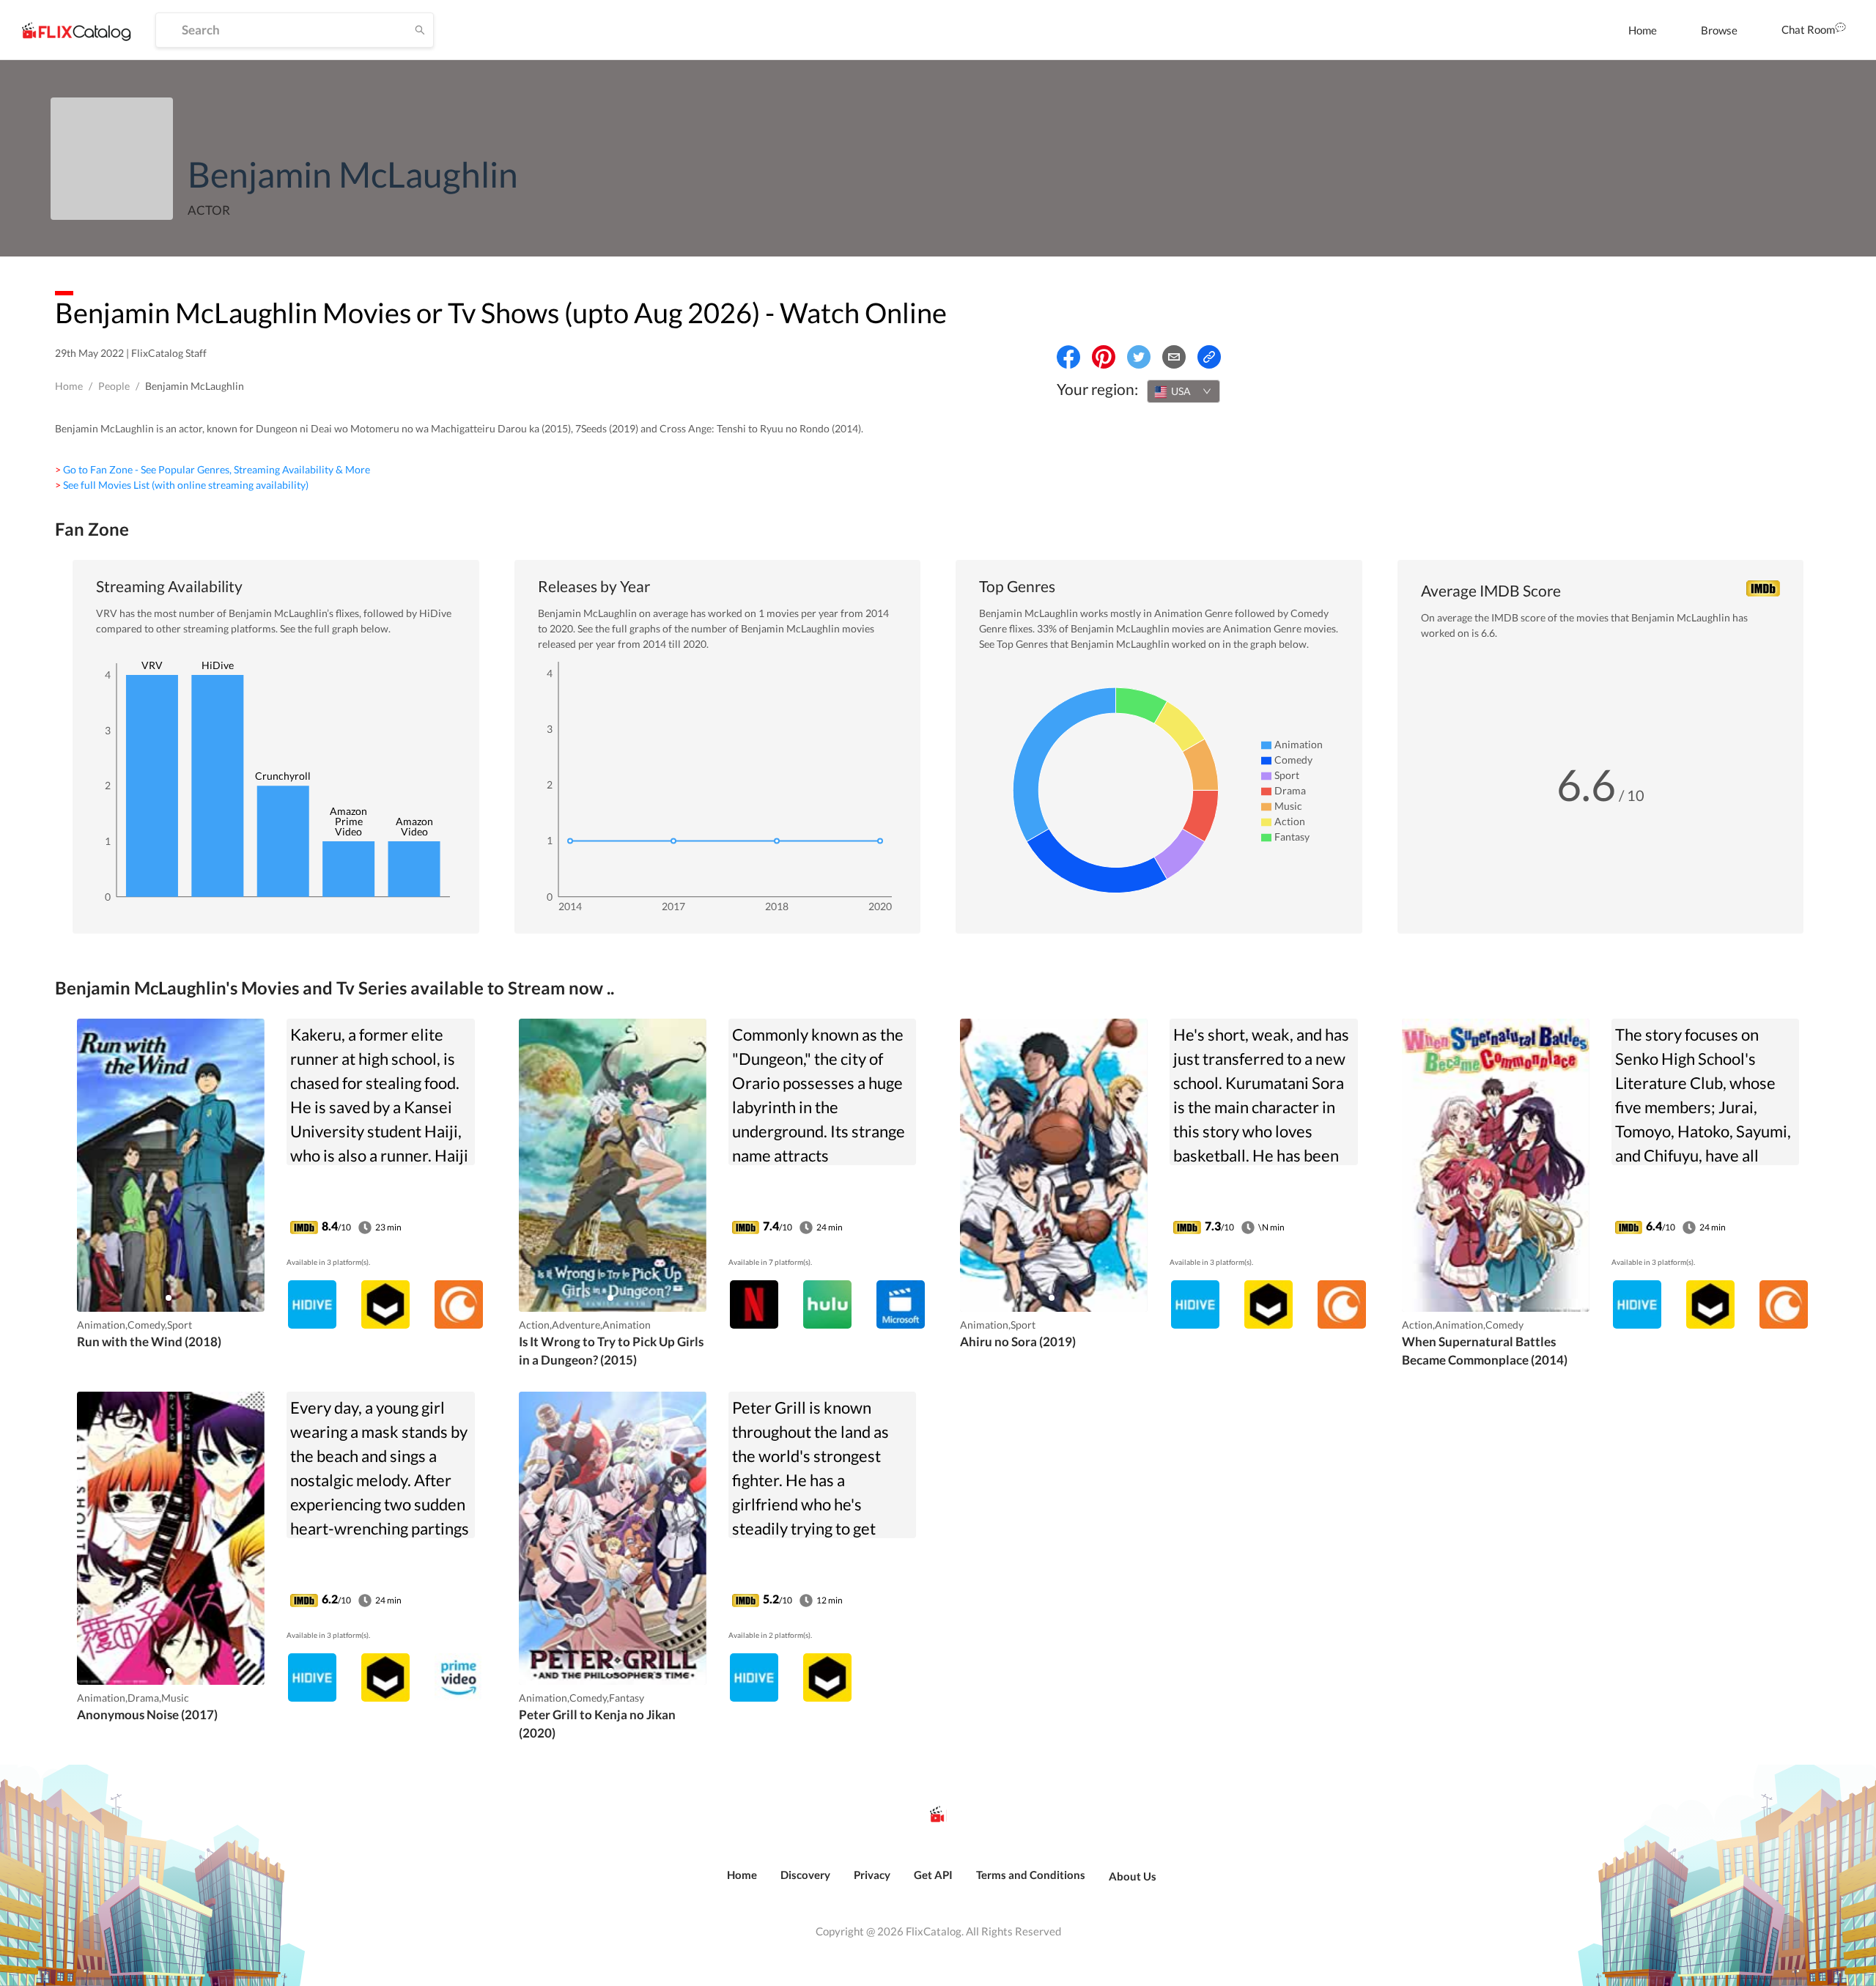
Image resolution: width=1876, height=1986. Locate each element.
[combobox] (1183, 391)
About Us (1133, 1876)
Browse (1719, 30)
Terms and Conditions (1031, 1875)
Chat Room (1808, 29)
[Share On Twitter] (1139, 357)
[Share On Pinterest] (1104, 357)
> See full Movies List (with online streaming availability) (182, 485)
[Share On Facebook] (1068, 357)
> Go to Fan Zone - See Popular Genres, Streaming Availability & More (213, 469)
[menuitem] (1643, 30)
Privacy (872, 1875)
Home (1643, 30)
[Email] (1174, 357)
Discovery (805, 1875)
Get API (933, 1875)
